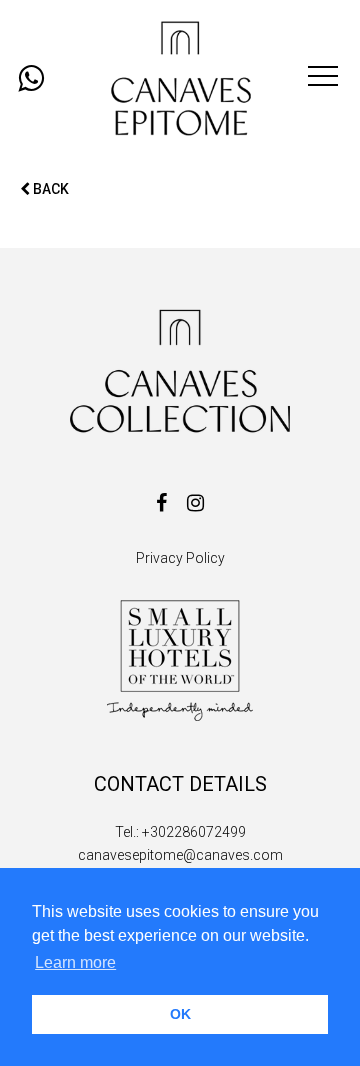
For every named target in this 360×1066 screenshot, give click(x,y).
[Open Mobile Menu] (323, 79)
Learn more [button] (75, 962)
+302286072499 (194, 832)
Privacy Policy (180, 558)
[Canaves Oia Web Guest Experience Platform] (180, 79)
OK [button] (180, 1014)
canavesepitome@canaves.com (180, 855)
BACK (49, 189)
